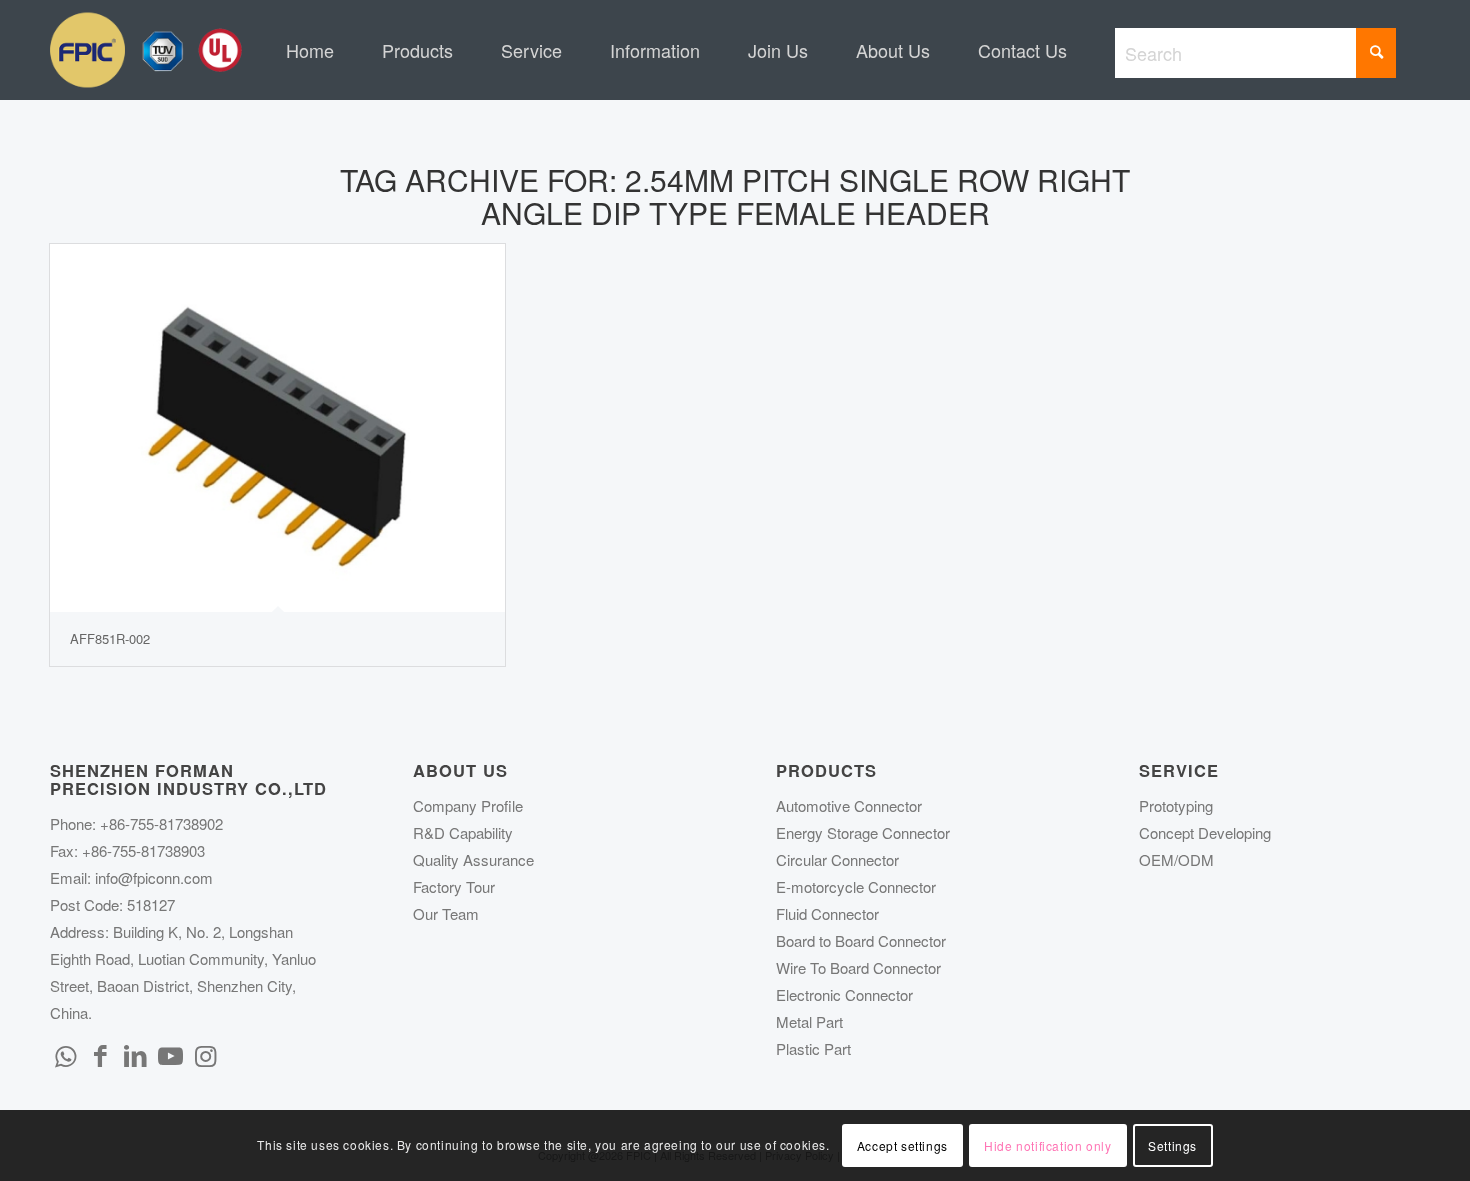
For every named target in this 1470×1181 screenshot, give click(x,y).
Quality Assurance (473, 859)
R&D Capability (463, 832)
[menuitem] (310, 50)
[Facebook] (100, 1054)
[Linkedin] (135, 1054)
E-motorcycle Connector (856, 886)
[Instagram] (205, 1054)
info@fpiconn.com (154, 877)
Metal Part (809, 1021)
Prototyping (1176, 805)
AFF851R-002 (110, 638)
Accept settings (902, 1145)
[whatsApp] (65, 1054)
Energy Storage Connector (863, 832)
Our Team (446, 913)
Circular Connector (837, 859)
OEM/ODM (1176, 859)
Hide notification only (1047, 1145)
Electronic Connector (844, 994)
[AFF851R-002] (277, 428)
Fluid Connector (827, 913)
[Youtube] (170, 1054)
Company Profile (468, 805)
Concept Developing (1205, 832)
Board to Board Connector (861, 940)
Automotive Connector (849, 805)
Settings (1172, 1145)
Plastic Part (813, 1048)
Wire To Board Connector (858, 967)
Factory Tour (454, 886)
